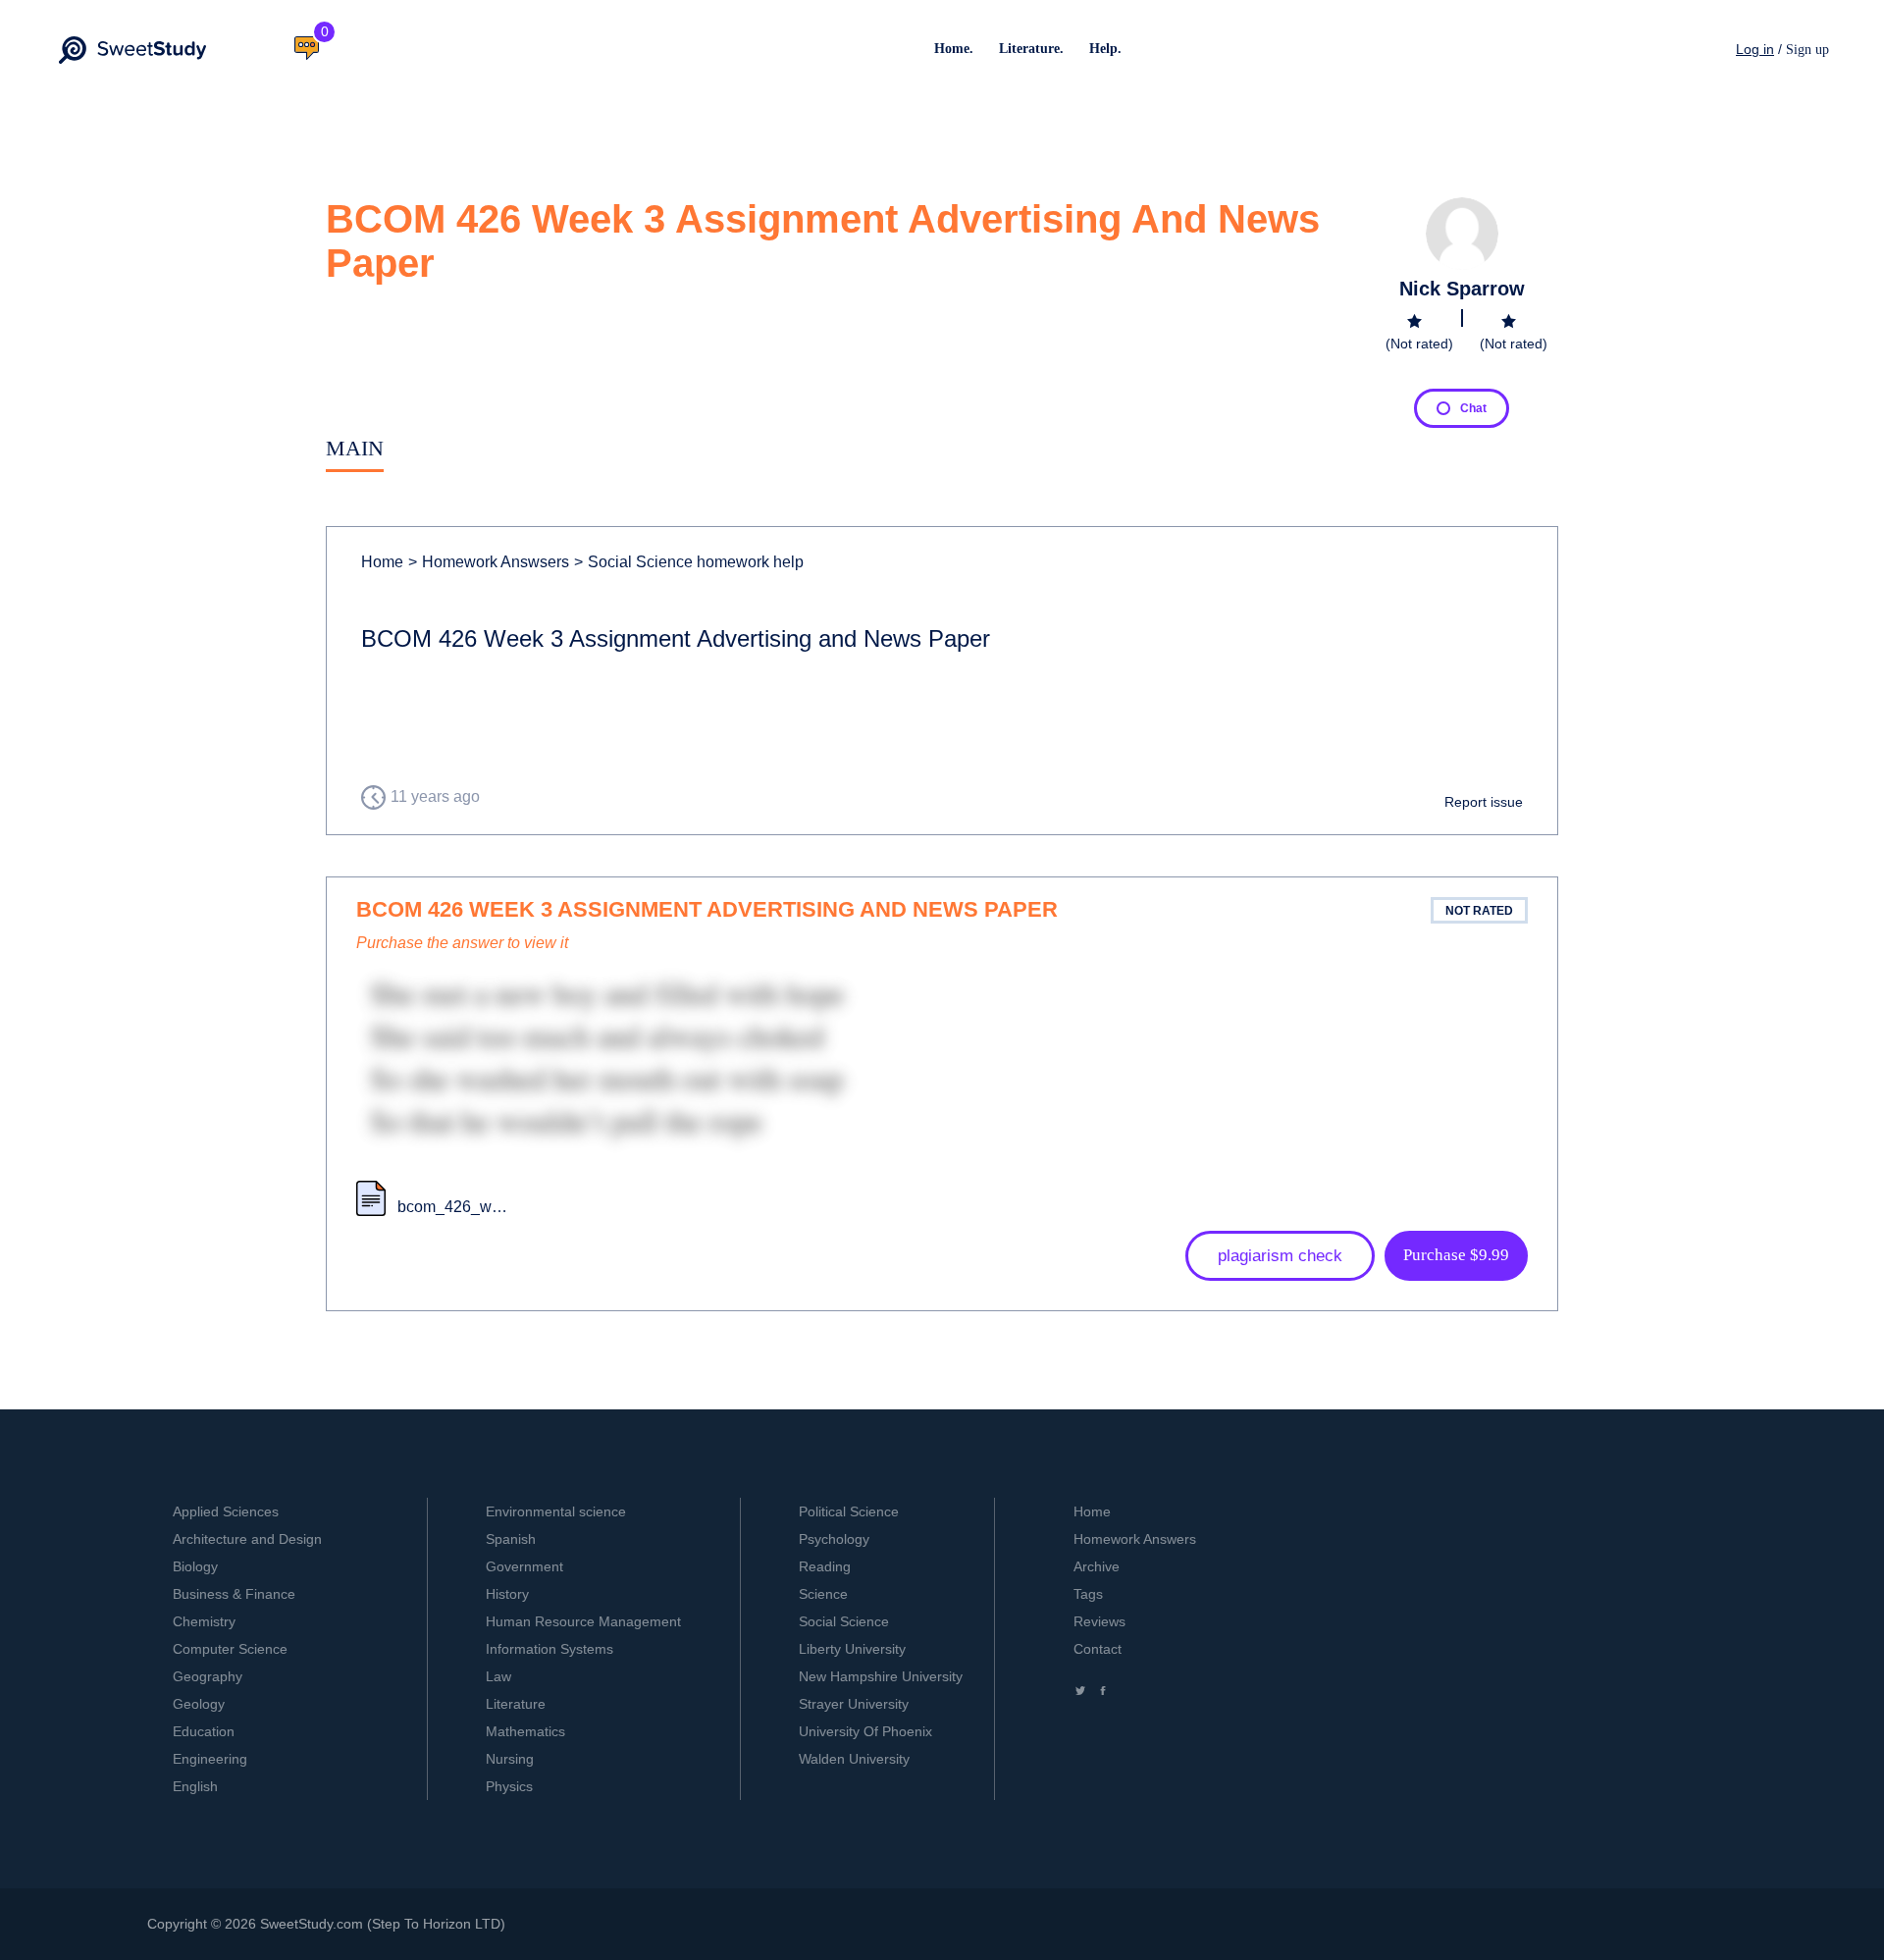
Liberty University (852, 1649)
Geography (208, 1676)
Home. (954, 49)
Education (204, 1731)
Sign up (1807, 50)
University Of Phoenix (865, 1731)
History (507, 1594)
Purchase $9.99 (1456, 1255)
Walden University (854, 1759)
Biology (195, 1566)
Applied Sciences (226, 1511)
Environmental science (556, 1511)
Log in (1755, 49)
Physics (509, 1786)
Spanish (511, 1539)
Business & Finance (234, 1594)
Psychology (834, 1539)
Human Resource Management (583, 1621)
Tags (1088, 1594)
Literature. (1031, 49)
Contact (1098, 1649)
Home (382, 562)
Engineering (210, 1759)
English (195, 1786)
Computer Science (230, 1649)
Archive (1097, 1566)
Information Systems (549, 1649)
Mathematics (525, 1731)
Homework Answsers (489, 562)
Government (524, 1566)
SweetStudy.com (312, 1924)
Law (498, 1676)
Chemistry (204, 1621)
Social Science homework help (689, 562)
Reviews (1099, 1621)
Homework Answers (1135, 1539)
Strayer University (854, 1704)
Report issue (1484, 802)
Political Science (849, 1511)
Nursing (510, 1759)
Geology (199, 1704)
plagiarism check (1280, 1256)
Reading (825, 1566)
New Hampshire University (881, 1676)
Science (823, 1594)
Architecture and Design (247, 1539)
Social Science (844, 1621)
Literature (516, 1704)
